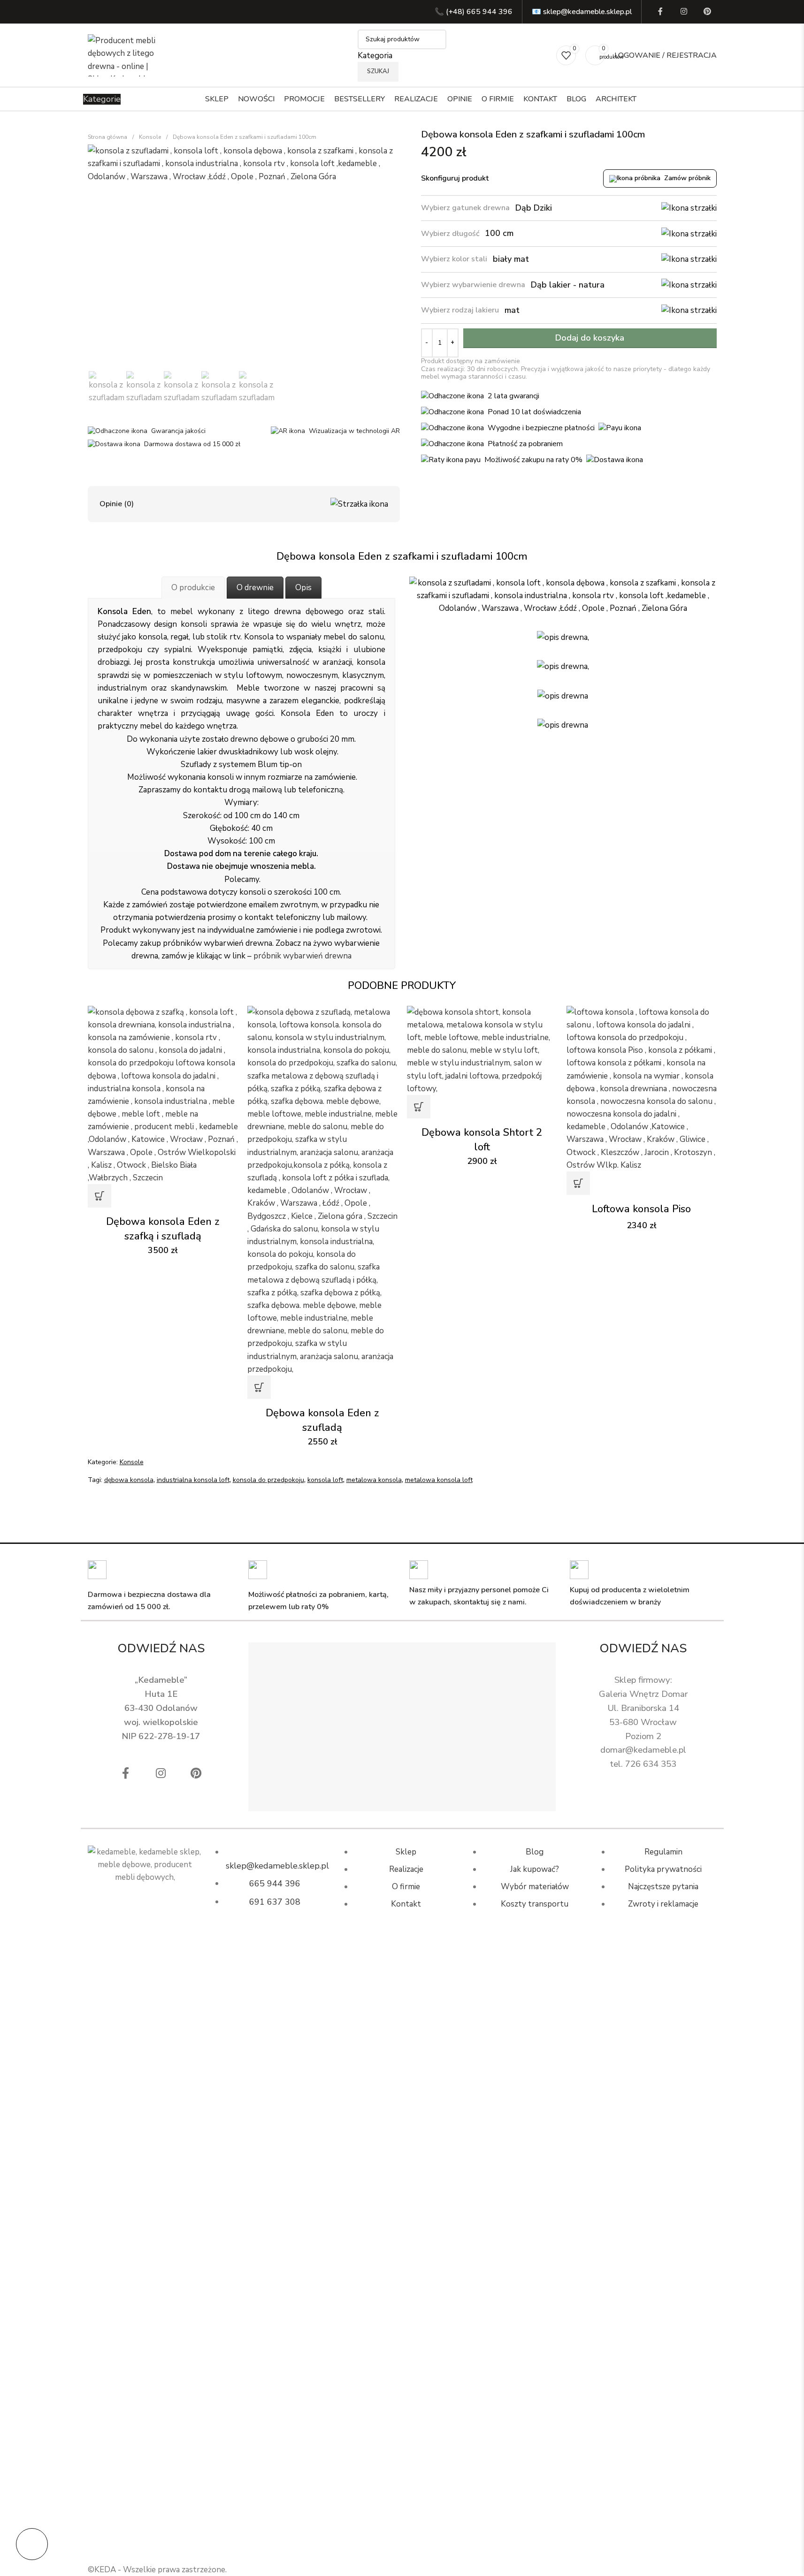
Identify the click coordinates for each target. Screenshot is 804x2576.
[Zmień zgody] (32, 2544)
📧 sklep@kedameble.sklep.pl (582, 12)
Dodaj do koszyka (590, 338)
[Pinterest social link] (707, 12)
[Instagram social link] (684, 12)
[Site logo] (125, 55)
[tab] (193, 588)
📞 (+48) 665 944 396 (474, 12)
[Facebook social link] (660, 12)
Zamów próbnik (687, 179)
